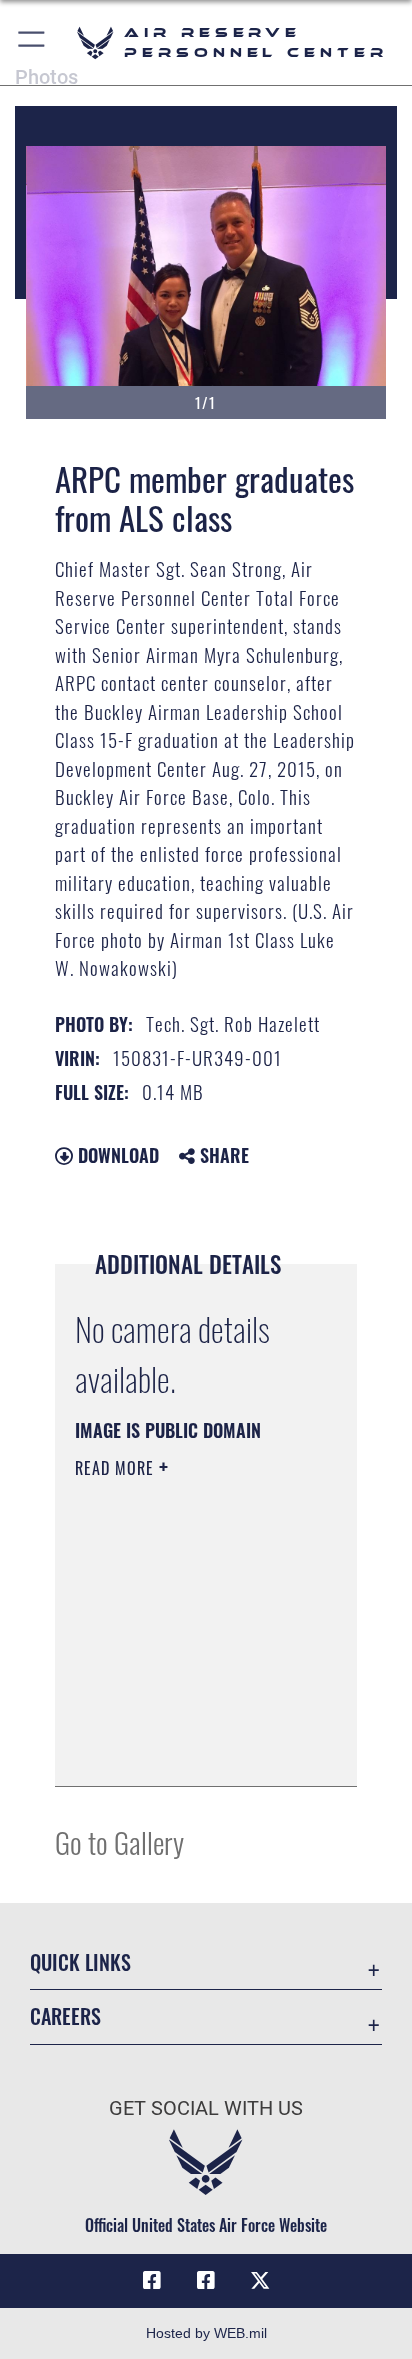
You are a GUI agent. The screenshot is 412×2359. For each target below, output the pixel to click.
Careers (65, 2016)
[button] (32, 42)
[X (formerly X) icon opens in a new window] (260, 2281)
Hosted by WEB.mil (206, 2333)
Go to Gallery (119, 1841)
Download (116, 1155)
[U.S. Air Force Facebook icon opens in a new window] (206, 2281)
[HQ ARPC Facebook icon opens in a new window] (152, 2281)
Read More (117, 1468)
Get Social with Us (206, 2108)
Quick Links (80, 1962)
